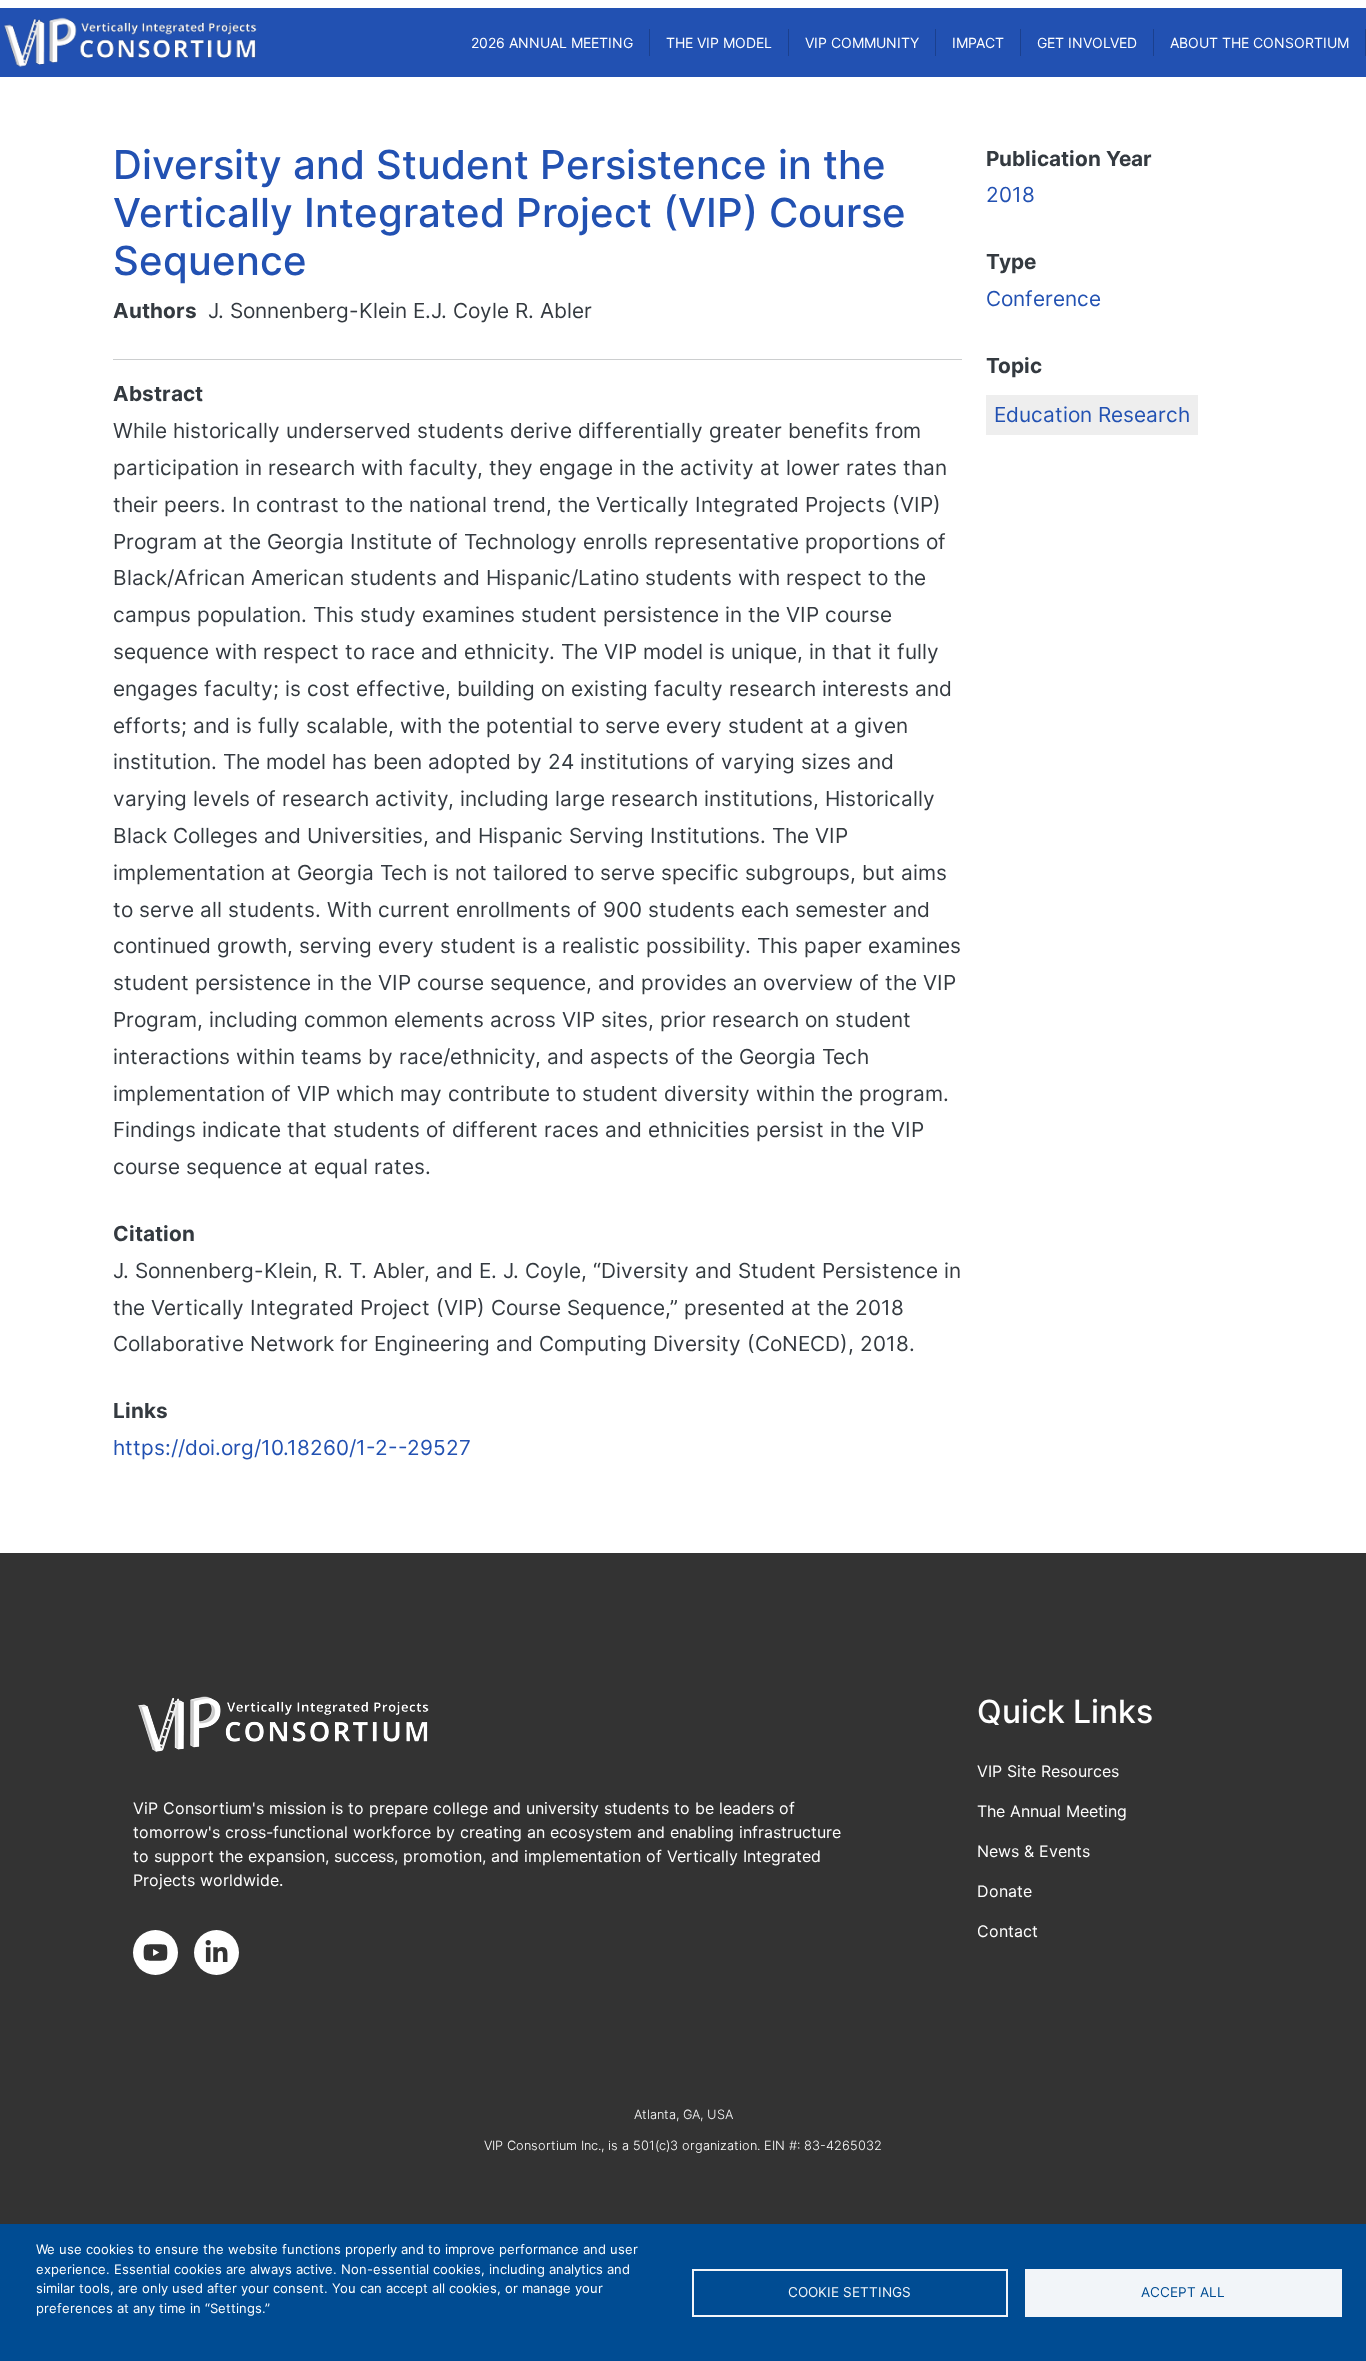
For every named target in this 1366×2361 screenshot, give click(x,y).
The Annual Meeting (1052, 1811)
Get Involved (1087, 42)
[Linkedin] (224, 1954)
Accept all (1183, 2292)
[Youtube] (163, 1954)
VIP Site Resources (1048, 1771)
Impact (978, 42)
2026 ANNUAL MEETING (552, 42)
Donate (1004, 1891)
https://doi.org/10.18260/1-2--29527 (292, 1447)
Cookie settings (849, 2292)
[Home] (130, 42)
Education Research (1092, 414)
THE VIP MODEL (719, 42)
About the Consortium (1259, 42)
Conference (1043, 298)
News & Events (1033, 1851)
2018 (1010, 194)
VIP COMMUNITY (862, 42)
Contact (1007, 1931)
